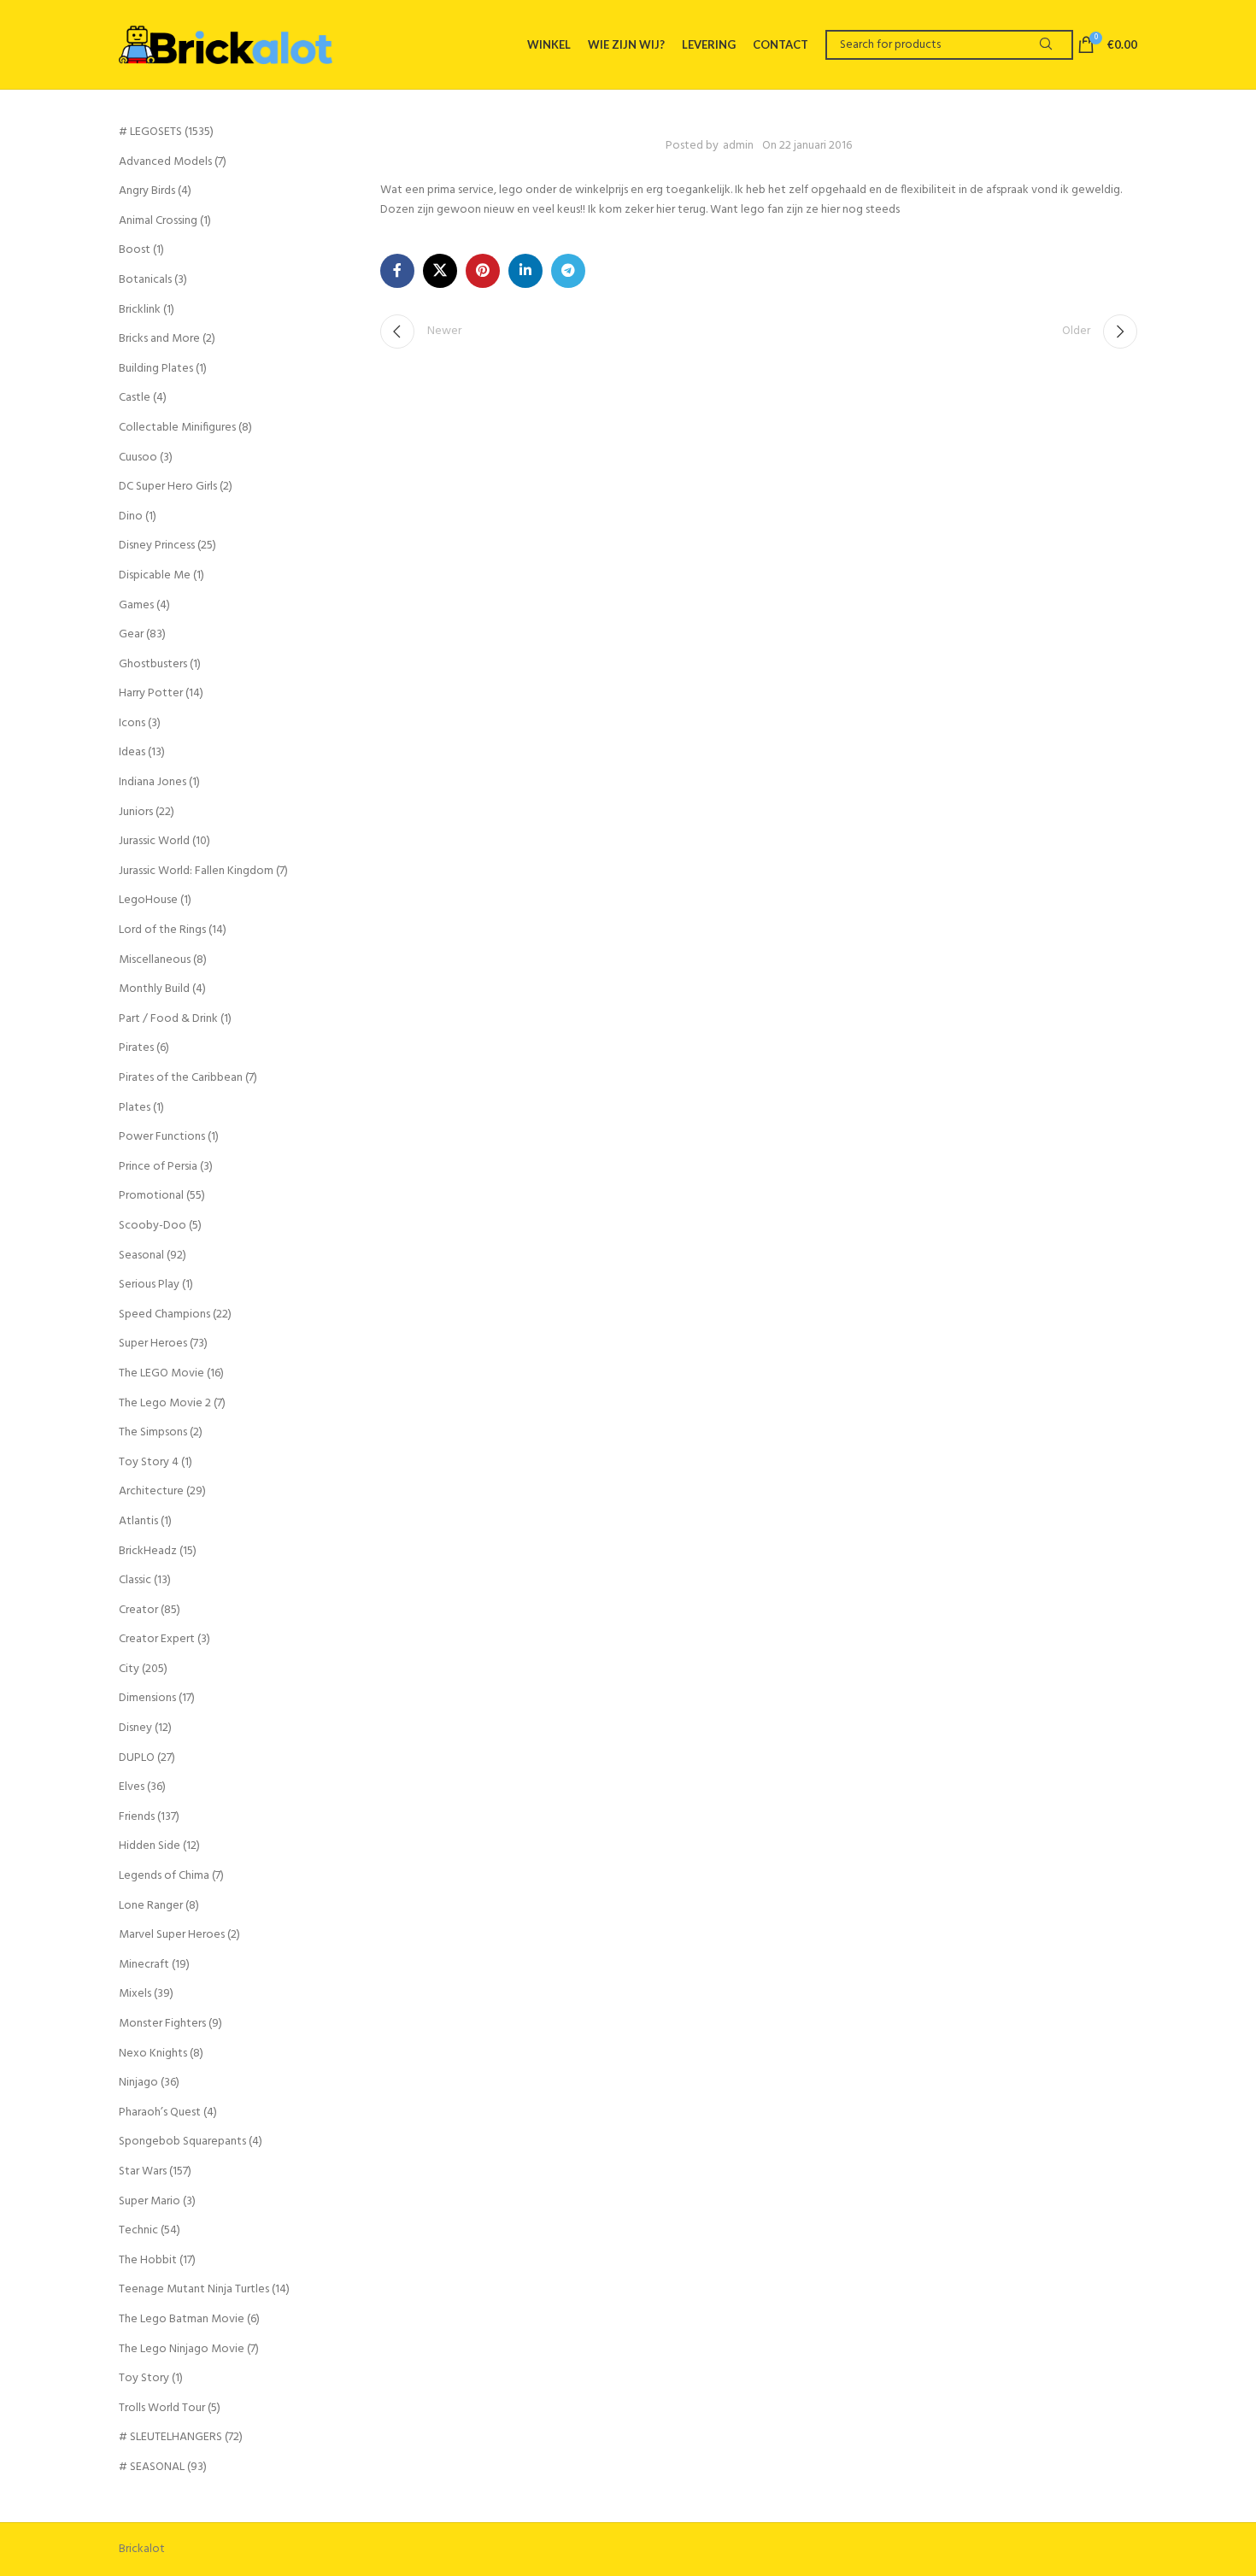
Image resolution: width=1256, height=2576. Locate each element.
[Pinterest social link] (483, 271)
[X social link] (440, 271)
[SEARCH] (1045, 45)
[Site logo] (226, 44)
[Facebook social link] (397, 271)
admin (738, 146)
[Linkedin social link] (525, 271)
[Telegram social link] (568, 271)
